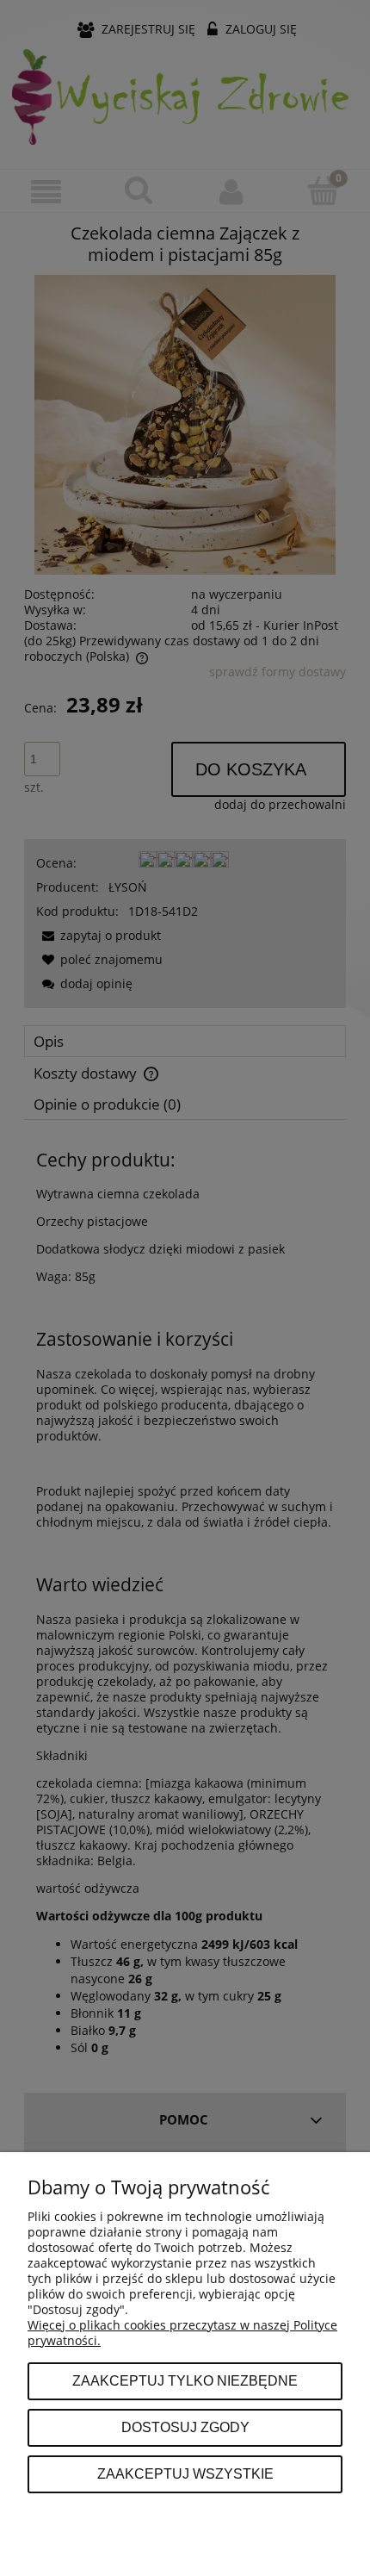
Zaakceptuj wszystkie (185, 2473)
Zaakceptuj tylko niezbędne (185, 2380)
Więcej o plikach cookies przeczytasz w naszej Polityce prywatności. (182, 2333)
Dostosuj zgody (185, 2427)
